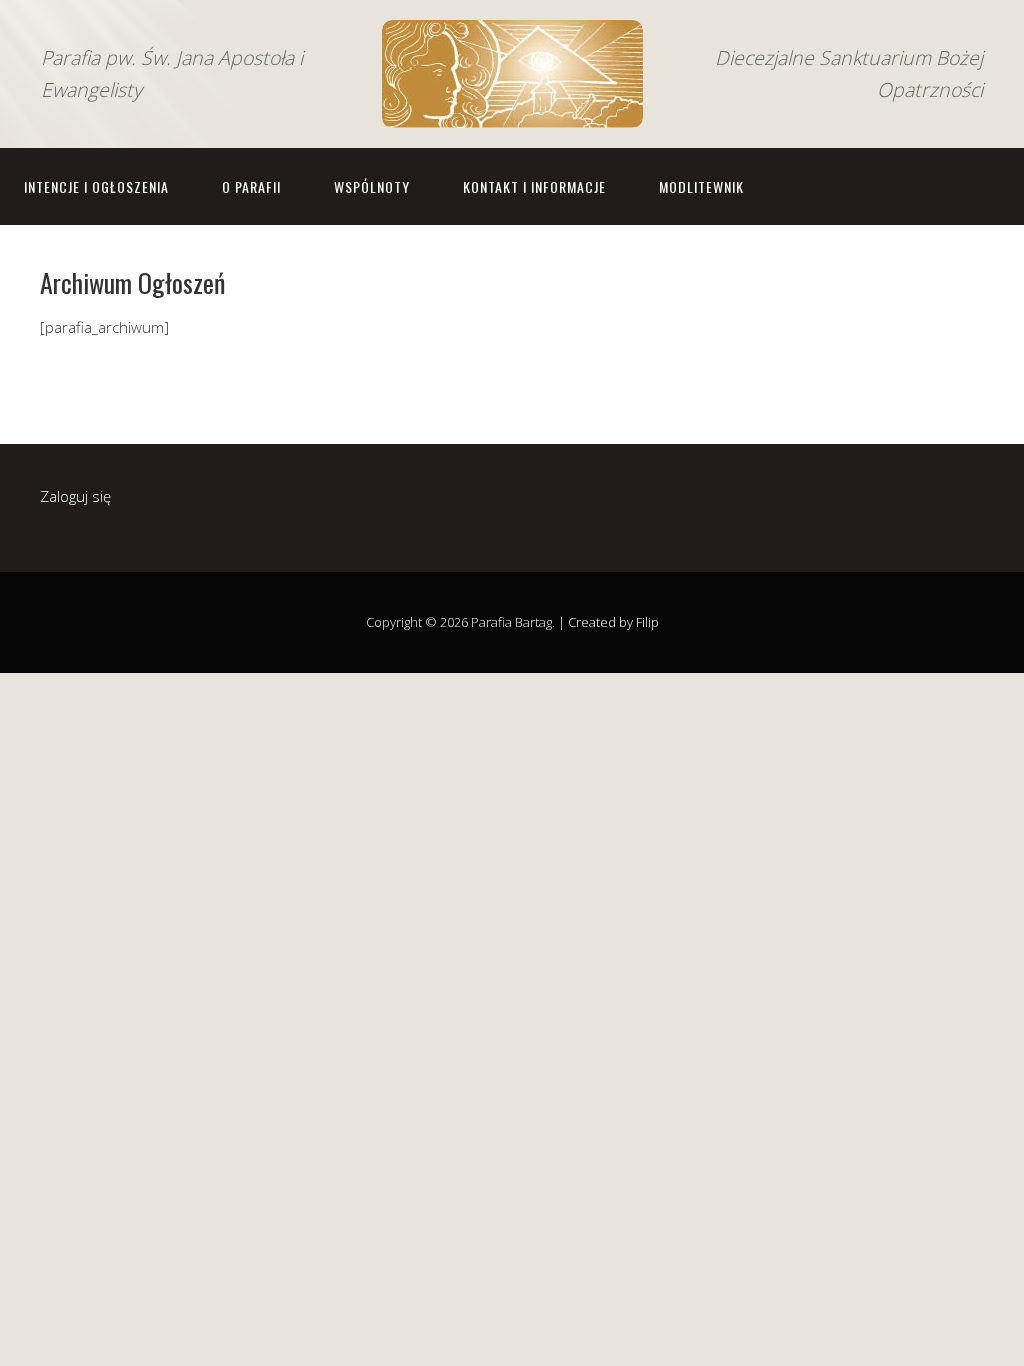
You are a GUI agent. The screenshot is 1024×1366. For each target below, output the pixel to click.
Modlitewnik (701, 186)
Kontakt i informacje (534, 186)
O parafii (251, 186)
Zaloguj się (75, 496)
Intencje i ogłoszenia (96, 186)
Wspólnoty (372, 186)
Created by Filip (613, 622)
